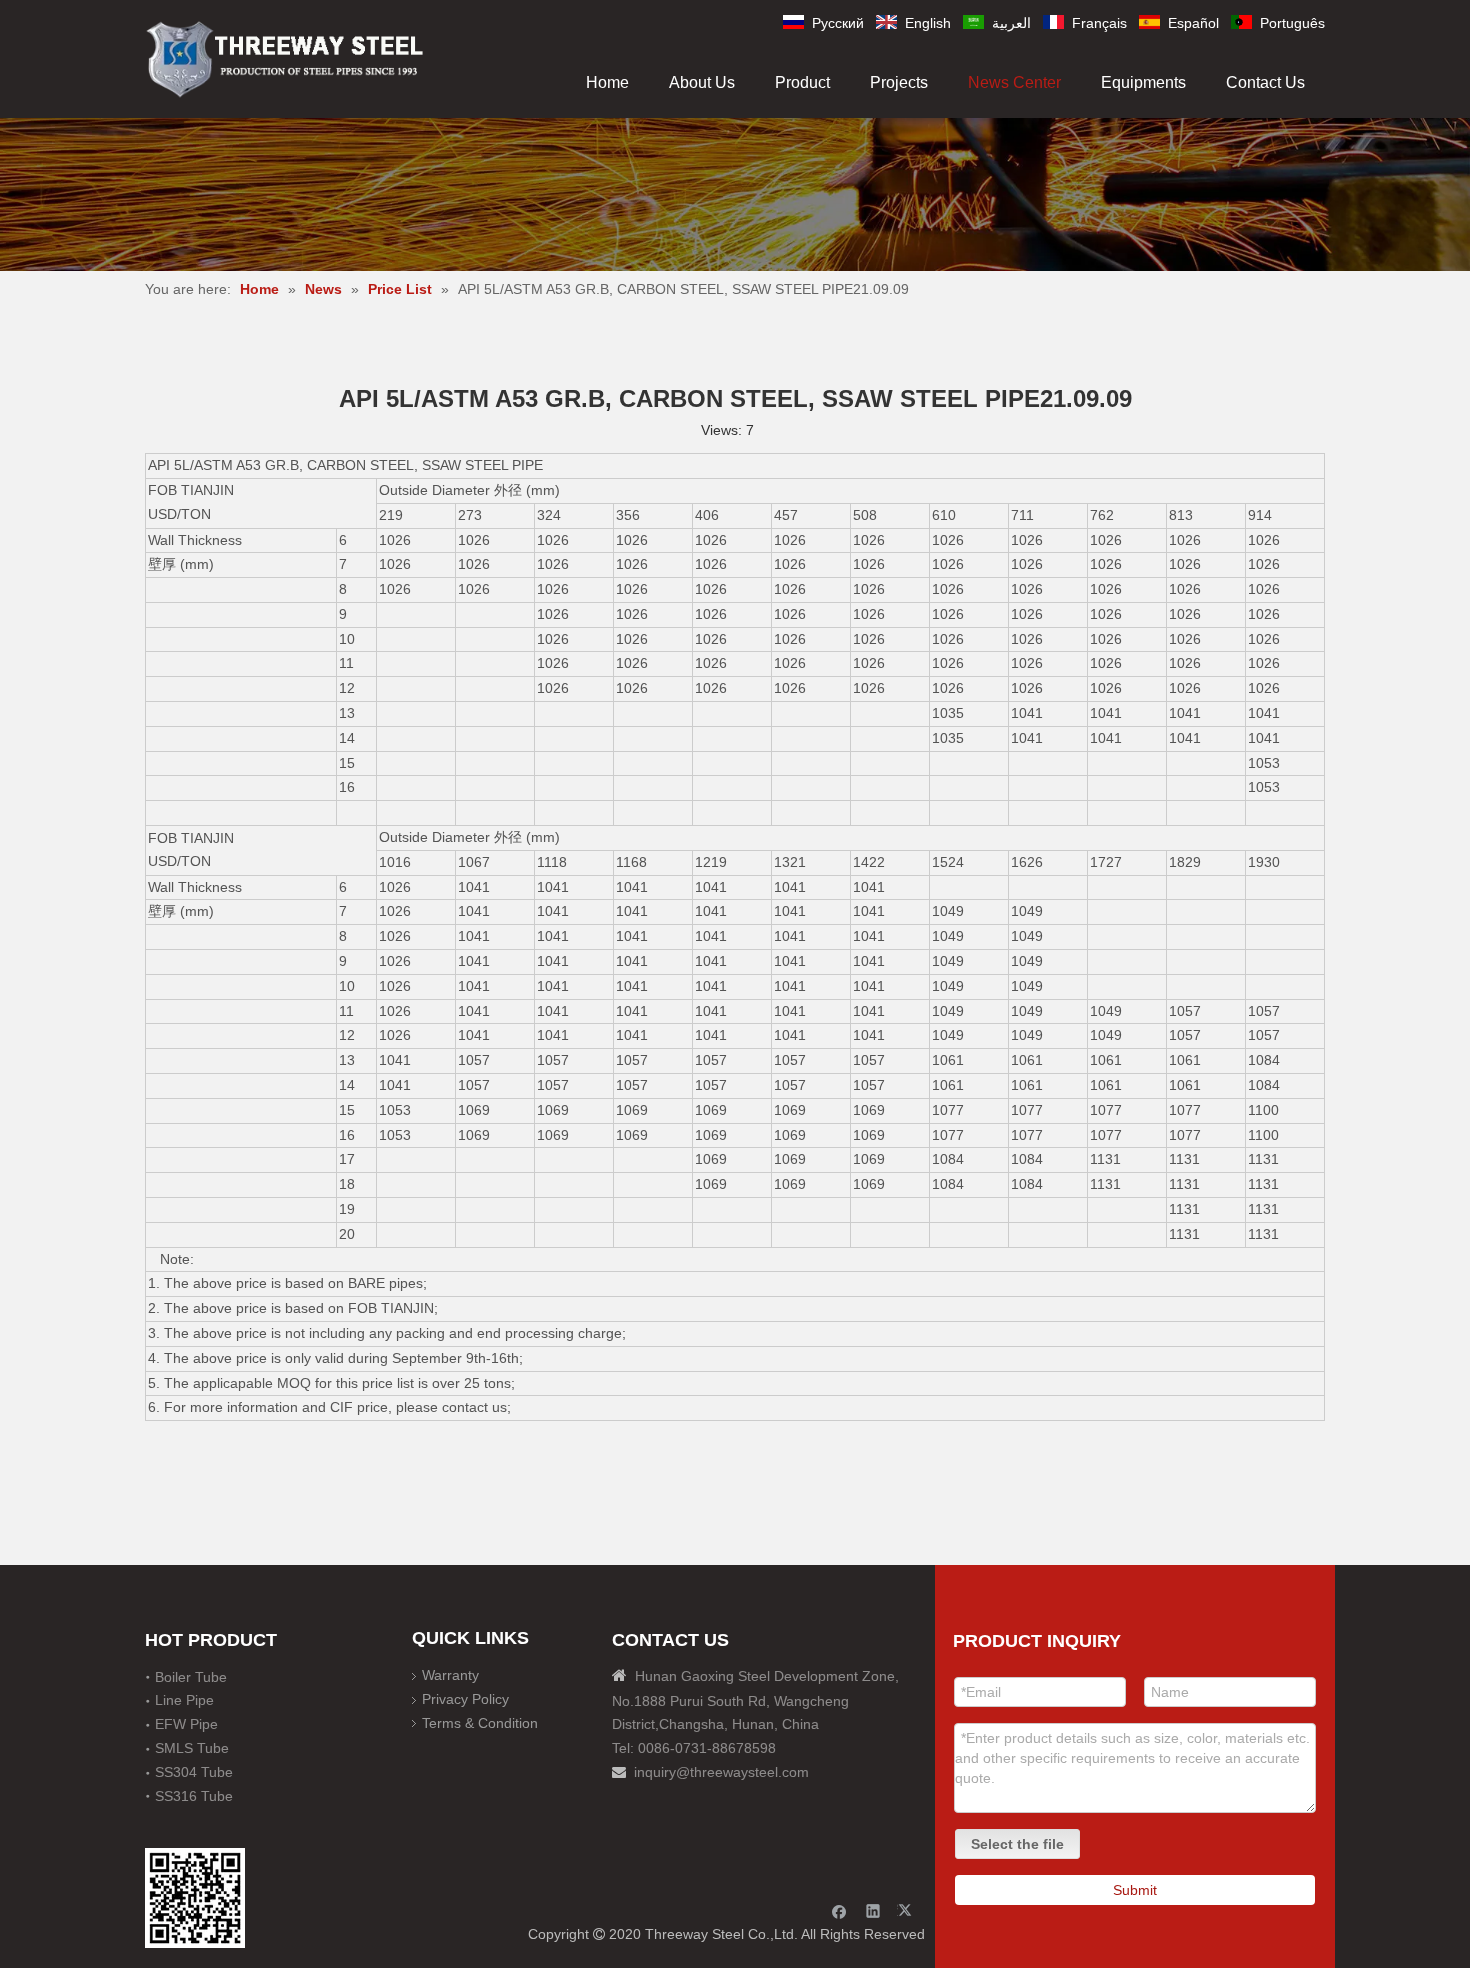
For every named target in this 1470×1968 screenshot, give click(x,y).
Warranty (450, 1675)
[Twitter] (907, 1910)
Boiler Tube (191, 1677)
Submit (1135, 1890)
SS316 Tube (194, 1796)
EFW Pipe (186, 1724)
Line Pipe (184, 1700)
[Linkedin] (873, 1910)
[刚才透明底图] (285, 57)
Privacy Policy (465, 1699)
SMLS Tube (192, 1748)
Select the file (1017, 1844)
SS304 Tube (194, 1772)
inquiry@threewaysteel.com (721, 1772)
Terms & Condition (480, 1723)
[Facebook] (839, 1910)
